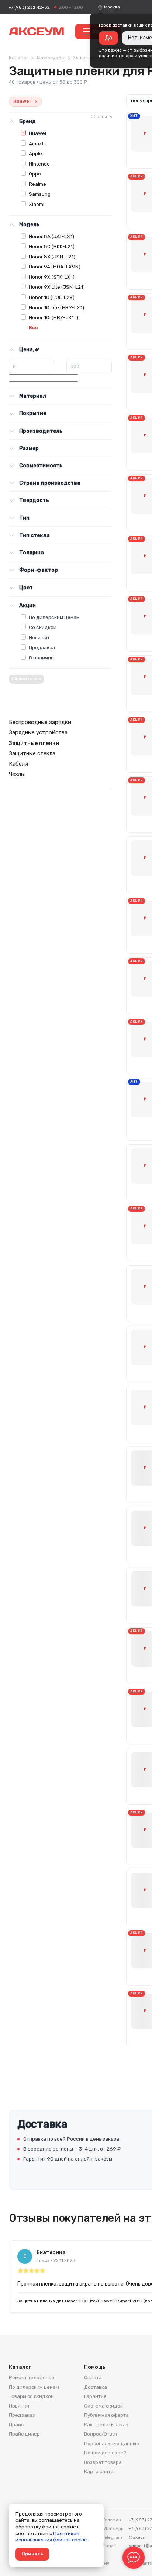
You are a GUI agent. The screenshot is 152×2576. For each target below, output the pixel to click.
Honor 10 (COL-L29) (52, 297)
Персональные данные (112, 2443)
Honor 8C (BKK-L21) (52, 246)
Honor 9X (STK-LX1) (52, 277)
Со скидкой (43, 627)
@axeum (138, 2537)
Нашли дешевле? (105, 2453)
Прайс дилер (24, 2434)
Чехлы (17, 774)
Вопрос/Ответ (101, 2434)
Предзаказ (42, 647)
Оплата (93, 2377)
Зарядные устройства (38, 732)
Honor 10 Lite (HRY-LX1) (56, 307)
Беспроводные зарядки (40, 722)
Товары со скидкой (31, 2396)
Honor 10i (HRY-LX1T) (53, 317)
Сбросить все (26, 679)
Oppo (35, 174)
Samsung (40, 194)
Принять (32, 2554)
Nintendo (39, 164)
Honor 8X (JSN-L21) (52, 257)
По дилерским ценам (54, 617)
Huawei (37, 133)
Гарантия (95, 2396)
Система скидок (103, 2406)
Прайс (16, 2425)
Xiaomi (37, 204)
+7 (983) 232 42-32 (29, 7)
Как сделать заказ (106, 2425)
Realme (37, 184)
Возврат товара (103, 2462)
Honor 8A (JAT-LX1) (51, 236)
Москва (112, 7)
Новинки (39, 637)
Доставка (96, 2387)
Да (108, 38)
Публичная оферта (106, 2415)
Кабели (18, 764)
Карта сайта (99, 2471)
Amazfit (37, 143)
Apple (35, 153)
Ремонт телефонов (32, 2377)
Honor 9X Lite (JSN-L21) (57, 287)
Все (33, 328)
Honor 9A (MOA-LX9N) (55, 267)
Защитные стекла (32, 753)
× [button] (36, 102)
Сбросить (101, 116)
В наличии (41, 658)
